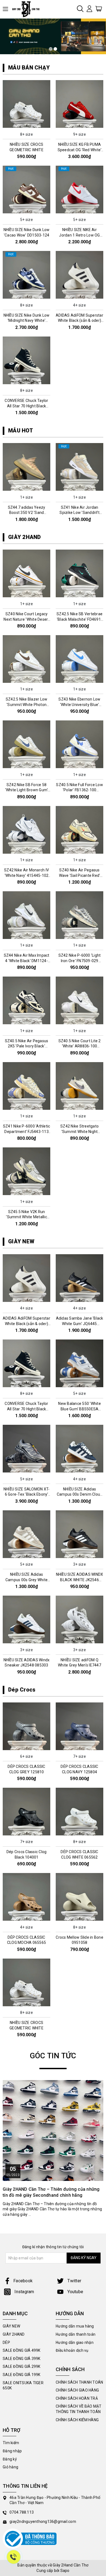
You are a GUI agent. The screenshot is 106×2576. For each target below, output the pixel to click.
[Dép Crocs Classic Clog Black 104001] (26, 1811)
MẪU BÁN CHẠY (29, 68)
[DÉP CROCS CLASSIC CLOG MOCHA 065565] (26, 1897)
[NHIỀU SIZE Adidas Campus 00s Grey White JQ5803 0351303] (26, 1534)
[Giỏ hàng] (99, 8)
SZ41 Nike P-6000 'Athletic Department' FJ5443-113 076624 (27, 1131)
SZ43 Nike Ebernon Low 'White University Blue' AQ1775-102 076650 (79, 704)
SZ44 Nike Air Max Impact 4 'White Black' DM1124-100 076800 (27, 961)
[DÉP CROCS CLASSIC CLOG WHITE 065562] (79, 1811)
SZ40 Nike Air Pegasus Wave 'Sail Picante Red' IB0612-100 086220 (80, 875)
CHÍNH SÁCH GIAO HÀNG (77, 2390)
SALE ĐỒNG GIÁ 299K (22, 2366)
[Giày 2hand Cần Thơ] (28, 9)
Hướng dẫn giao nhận (75, 2342)
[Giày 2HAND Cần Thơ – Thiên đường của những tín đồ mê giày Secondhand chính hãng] (53, 2130)
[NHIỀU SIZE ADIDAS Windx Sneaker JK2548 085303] (26, 1620)
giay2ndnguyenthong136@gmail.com (43, 2522)
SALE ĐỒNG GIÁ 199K (22, 2375)
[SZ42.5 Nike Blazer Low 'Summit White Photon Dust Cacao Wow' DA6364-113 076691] (26, 659)
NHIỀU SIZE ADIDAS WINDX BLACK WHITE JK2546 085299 (80, 1580)
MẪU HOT (21, 431)
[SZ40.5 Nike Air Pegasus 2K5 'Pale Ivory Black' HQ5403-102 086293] (26, 1001)
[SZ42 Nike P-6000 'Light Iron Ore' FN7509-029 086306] (79, 915)
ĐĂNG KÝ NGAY (84, 2258)
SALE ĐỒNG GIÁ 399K (22, 2359)
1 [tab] (51, 49)
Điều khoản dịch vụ (72, 2350)
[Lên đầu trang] (98, 1799)
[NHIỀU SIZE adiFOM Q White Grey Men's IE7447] (79, 1620)
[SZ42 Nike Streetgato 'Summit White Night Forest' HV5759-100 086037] (79, 1086)
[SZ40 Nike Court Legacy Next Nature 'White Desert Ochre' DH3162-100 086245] (26, 574)
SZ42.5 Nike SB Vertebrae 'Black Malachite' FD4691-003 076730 (79, 619)
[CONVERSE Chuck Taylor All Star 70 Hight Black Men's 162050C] (26, 360)
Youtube (75, 2292)
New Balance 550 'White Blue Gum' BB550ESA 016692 (79, 1409)
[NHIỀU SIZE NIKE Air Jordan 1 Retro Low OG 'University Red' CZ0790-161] (79, 189)
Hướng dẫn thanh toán (76, 2334)
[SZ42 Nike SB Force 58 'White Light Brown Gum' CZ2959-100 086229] (26, 744)
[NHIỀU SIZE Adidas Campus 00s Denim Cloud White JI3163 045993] (79, 1449)
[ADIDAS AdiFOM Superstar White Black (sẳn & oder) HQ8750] (79, 275)
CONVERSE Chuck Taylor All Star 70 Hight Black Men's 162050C (26, 406)
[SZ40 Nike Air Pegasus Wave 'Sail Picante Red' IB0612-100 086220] (79, 830)
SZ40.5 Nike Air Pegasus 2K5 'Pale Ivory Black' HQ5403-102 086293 (27, 1046)
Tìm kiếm (11, 2443)
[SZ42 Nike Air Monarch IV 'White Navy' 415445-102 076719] (26, 830)
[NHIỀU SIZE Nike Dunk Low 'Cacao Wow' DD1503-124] (26, 189)
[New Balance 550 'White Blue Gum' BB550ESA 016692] (79, 1363)
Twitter (74, 2281)
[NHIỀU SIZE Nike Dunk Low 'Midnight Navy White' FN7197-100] (26, 275)
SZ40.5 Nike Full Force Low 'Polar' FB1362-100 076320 (79, 790)
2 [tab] (55, 49)
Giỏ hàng (10, 2467)
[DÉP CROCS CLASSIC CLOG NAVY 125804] (79, 1726)
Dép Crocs (22, 1690)
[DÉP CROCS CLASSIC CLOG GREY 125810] (26, 1726)
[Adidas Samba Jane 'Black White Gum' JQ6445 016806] (79, 1278)
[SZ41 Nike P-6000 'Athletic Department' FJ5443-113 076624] (26, 1086)
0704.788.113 (22, 2512)
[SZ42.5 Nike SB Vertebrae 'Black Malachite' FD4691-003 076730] (79, 574)
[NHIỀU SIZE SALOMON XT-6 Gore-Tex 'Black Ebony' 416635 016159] (26, 1449)
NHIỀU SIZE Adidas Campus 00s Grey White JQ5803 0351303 (26, 1580)
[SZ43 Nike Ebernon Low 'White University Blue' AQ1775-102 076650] (79, 659)
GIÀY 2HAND (25, 537)
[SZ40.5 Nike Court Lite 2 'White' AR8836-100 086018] (79, 1001)
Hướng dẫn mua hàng (75, 2326)
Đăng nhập (12, 2451)
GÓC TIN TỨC (53, 2056)
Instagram (24, 2292)
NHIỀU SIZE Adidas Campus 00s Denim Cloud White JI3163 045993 (80, 1494)
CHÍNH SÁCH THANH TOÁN (79, 2382)
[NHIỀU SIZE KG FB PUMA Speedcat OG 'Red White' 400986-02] (79, 104)
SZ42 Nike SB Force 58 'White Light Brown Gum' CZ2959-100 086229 (27, 790)
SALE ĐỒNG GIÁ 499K (22, 2350)
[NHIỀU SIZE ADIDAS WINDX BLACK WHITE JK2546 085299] (79, 1534)
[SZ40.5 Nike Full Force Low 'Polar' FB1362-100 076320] (79, 744)
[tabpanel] (53, 37)
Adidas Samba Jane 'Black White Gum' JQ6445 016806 (80, 1324)
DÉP (6, 2342)
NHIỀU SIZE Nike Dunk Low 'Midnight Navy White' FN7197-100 (27, 321)
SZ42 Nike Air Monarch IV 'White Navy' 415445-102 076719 (26, 875)
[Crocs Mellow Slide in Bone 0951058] (79, 1897)
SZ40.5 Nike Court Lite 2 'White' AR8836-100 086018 (80, 1046)
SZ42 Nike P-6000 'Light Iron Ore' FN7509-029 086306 (80, 961)
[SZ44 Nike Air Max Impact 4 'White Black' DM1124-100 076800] (26, 915)
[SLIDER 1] (53, 37)
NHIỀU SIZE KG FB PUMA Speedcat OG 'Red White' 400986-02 (80, 150)
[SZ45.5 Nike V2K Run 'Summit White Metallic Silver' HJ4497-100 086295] (26, 1171)
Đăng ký (10, 2459)
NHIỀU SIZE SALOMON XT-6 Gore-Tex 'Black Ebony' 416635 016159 (27, 1494)
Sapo (65, 2571)
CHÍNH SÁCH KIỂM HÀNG (77, 2420)
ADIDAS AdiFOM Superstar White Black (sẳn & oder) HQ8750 (79, 321)
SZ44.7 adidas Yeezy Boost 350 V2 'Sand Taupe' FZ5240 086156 (27, 513)
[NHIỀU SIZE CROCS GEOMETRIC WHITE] (26, 104)
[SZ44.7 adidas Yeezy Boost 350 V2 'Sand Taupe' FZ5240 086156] (26, 467)
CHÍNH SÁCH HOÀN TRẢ (77, 2398)
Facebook (23, 2281)
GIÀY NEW (21, 1241)
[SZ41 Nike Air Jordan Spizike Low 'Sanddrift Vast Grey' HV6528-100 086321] (79, 467)
